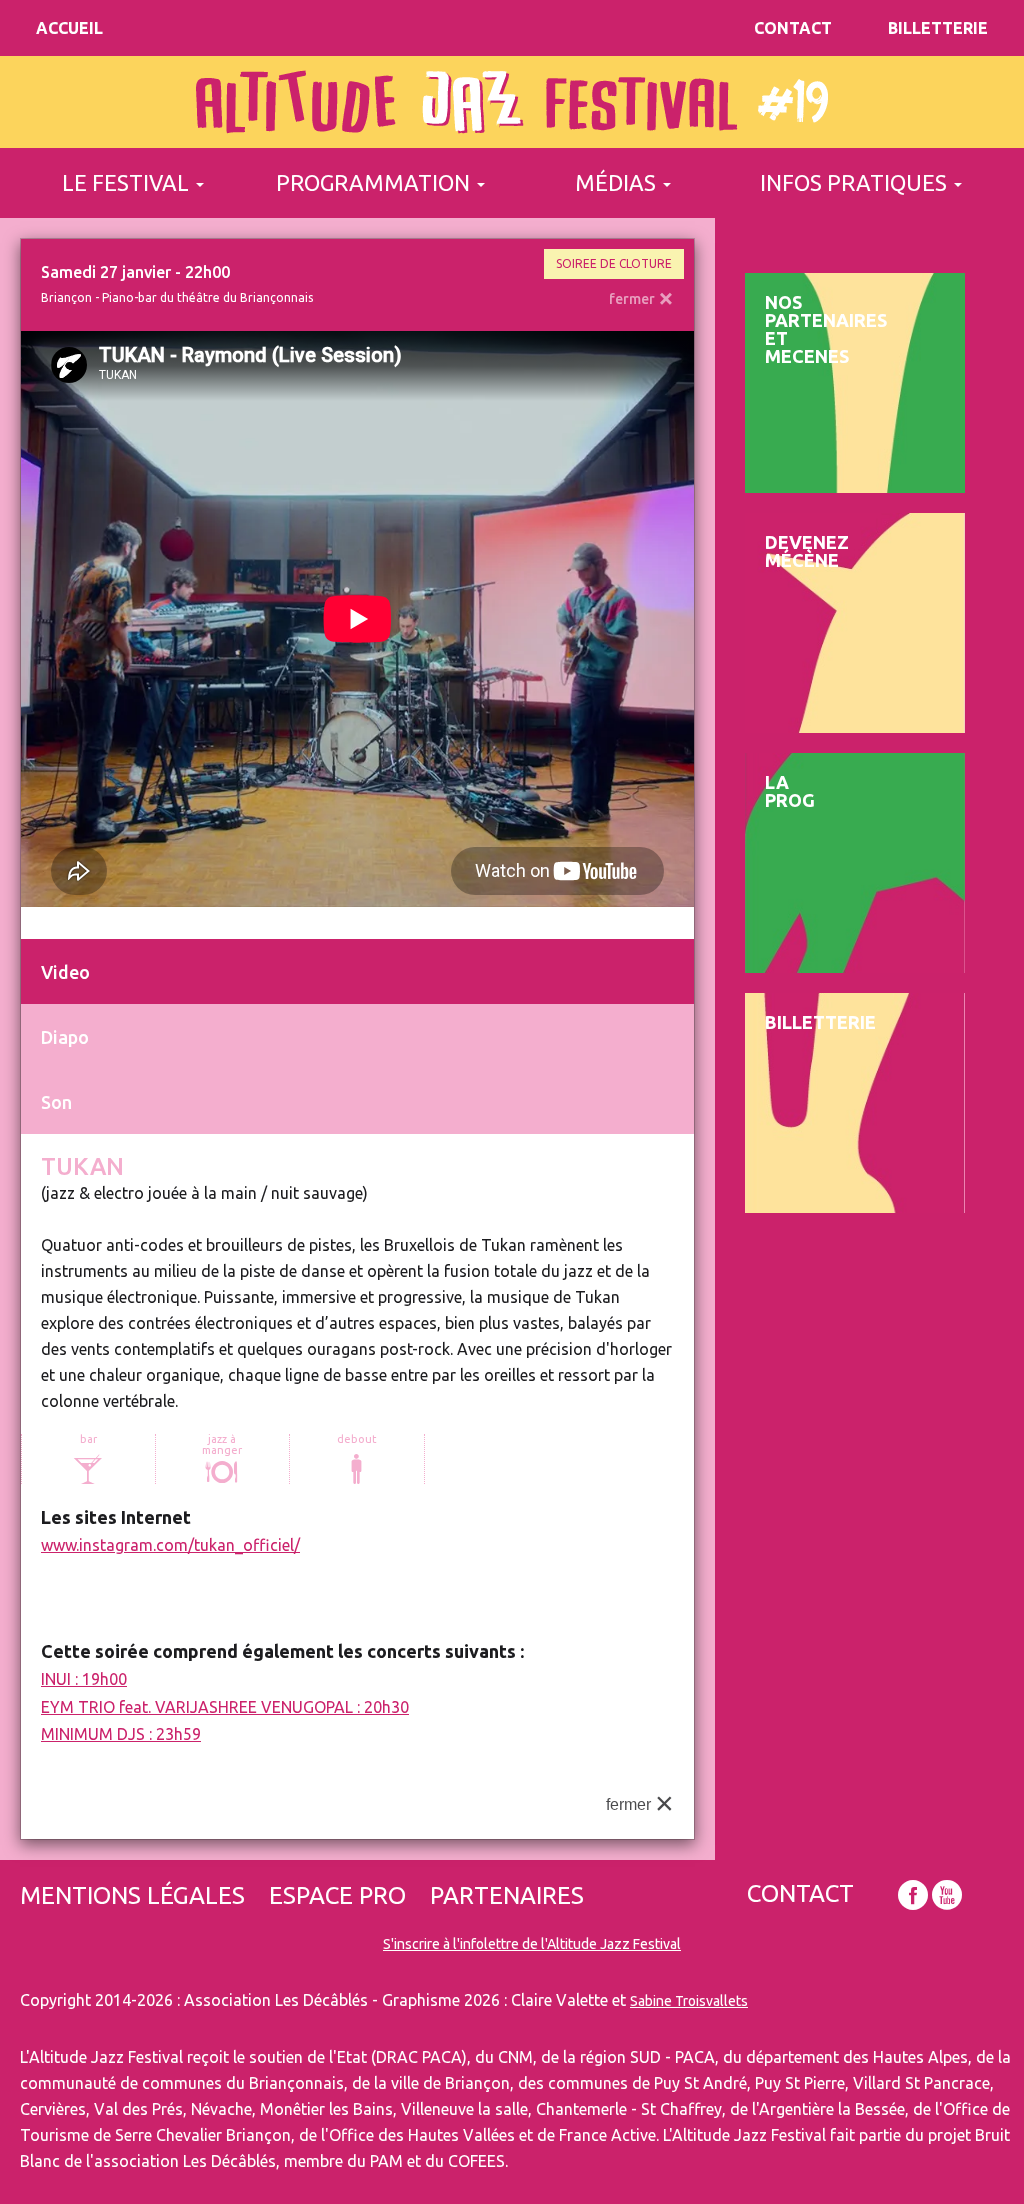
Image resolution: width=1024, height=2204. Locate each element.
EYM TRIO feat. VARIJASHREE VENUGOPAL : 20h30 (225, 1707)
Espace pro (337, 1896)
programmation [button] (375, 182)
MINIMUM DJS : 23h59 (121, 1734)
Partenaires (507, 1896)
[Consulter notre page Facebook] (913, 1895)
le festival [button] (128, 182)
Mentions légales (132, 1896)
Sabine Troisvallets (689, 2001)
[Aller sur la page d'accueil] (512, 102)
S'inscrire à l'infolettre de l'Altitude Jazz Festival (532, 1944)
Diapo (65, 1037)
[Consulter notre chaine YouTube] (947, 1895)
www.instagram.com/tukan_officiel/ (170, 1545)
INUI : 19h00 (84, 1679)
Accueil (69, 28)
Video (65, 972)
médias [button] (618, 182)
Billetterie (938, 28)
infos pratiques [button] (856, 182)
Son (56, 1102)
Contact (793, 28)
